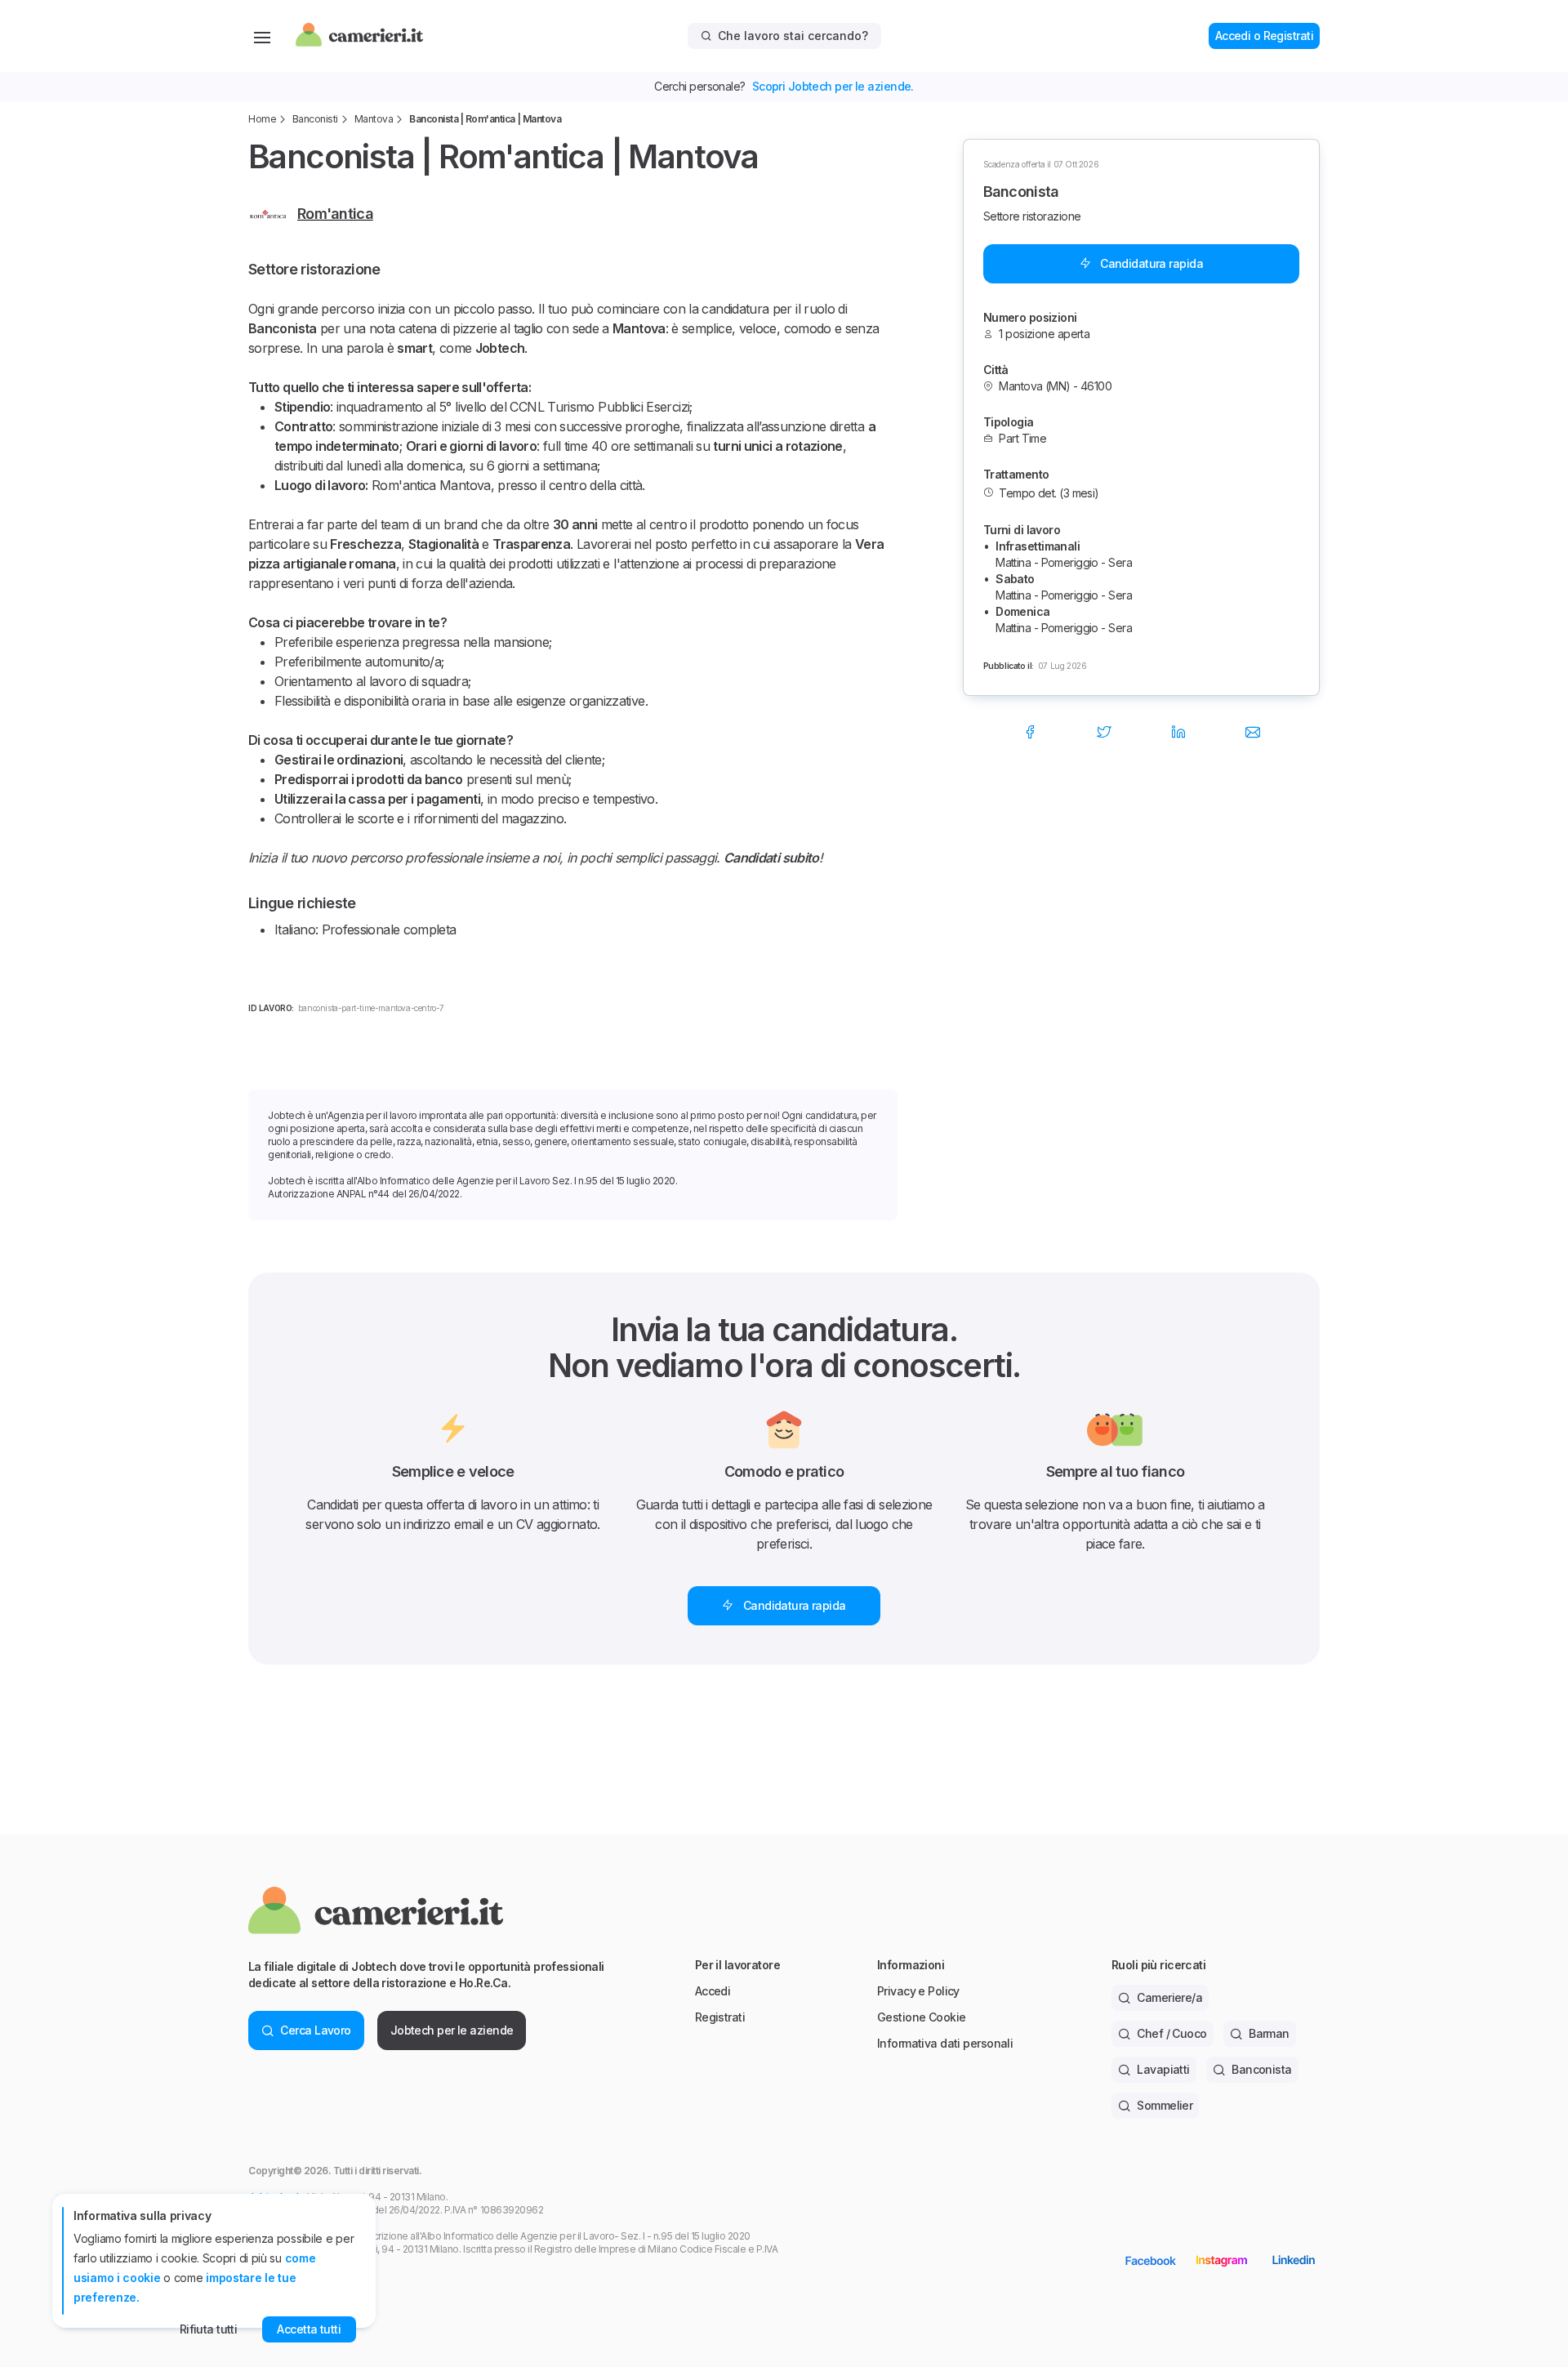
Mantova (374, 119)
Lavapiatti (1163, 2069)
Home (262, 119)
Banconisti (315, 119)
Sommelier (1165, 2105)
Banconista (1261, 2069)
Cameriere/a (1169, 1997)
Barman (1269, 2033)
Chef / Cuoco (1172, 2033)
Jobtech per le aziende (452, 2030)
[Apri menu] (262, 36)
